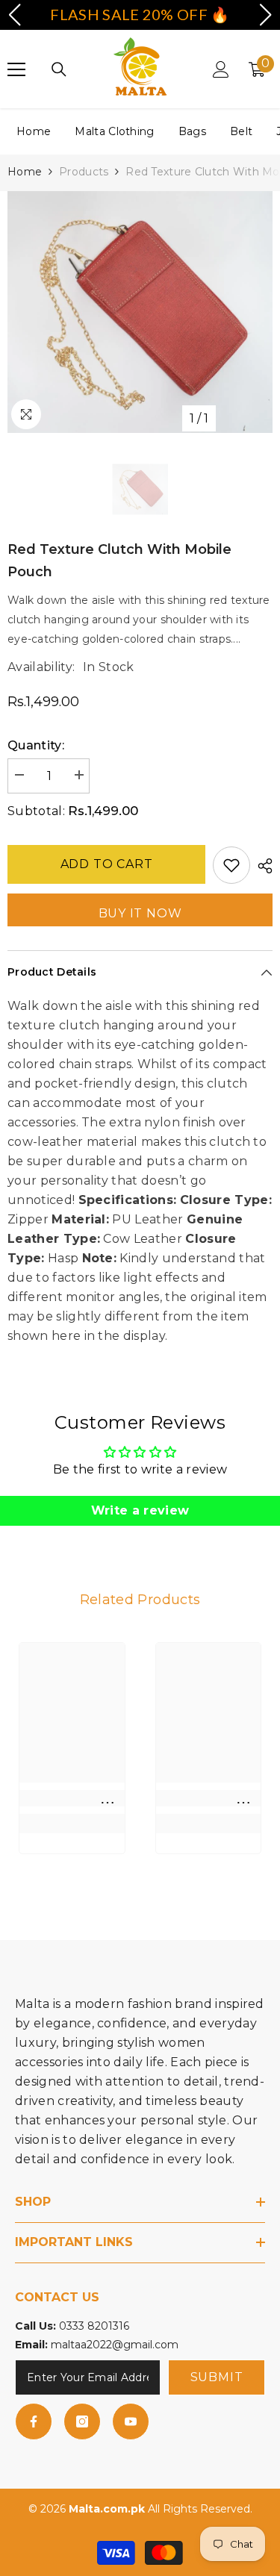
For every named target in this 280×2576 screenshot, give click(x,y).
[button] (14, 15)
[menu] (16, 69)
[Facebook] (34, 2421)
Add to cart (107, 864)
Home (34, 131)
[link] (72, 1798)
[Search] (59, 69)
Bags (192, 131)
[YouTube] (131, 2421)
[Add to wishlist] (231, 865)
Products (84, 172)
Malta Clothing (114, 131)
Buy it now (140, 913)
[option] (140, 312)
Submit (217, 2377)
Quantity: (36, 745)
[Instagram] (82, 2421)
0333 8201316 (94, 2326)
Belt (241, 131)
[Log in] (221, 69)
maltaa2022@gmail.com (115, 2345)
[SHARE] (261, 866)
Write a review (140, 1510)
